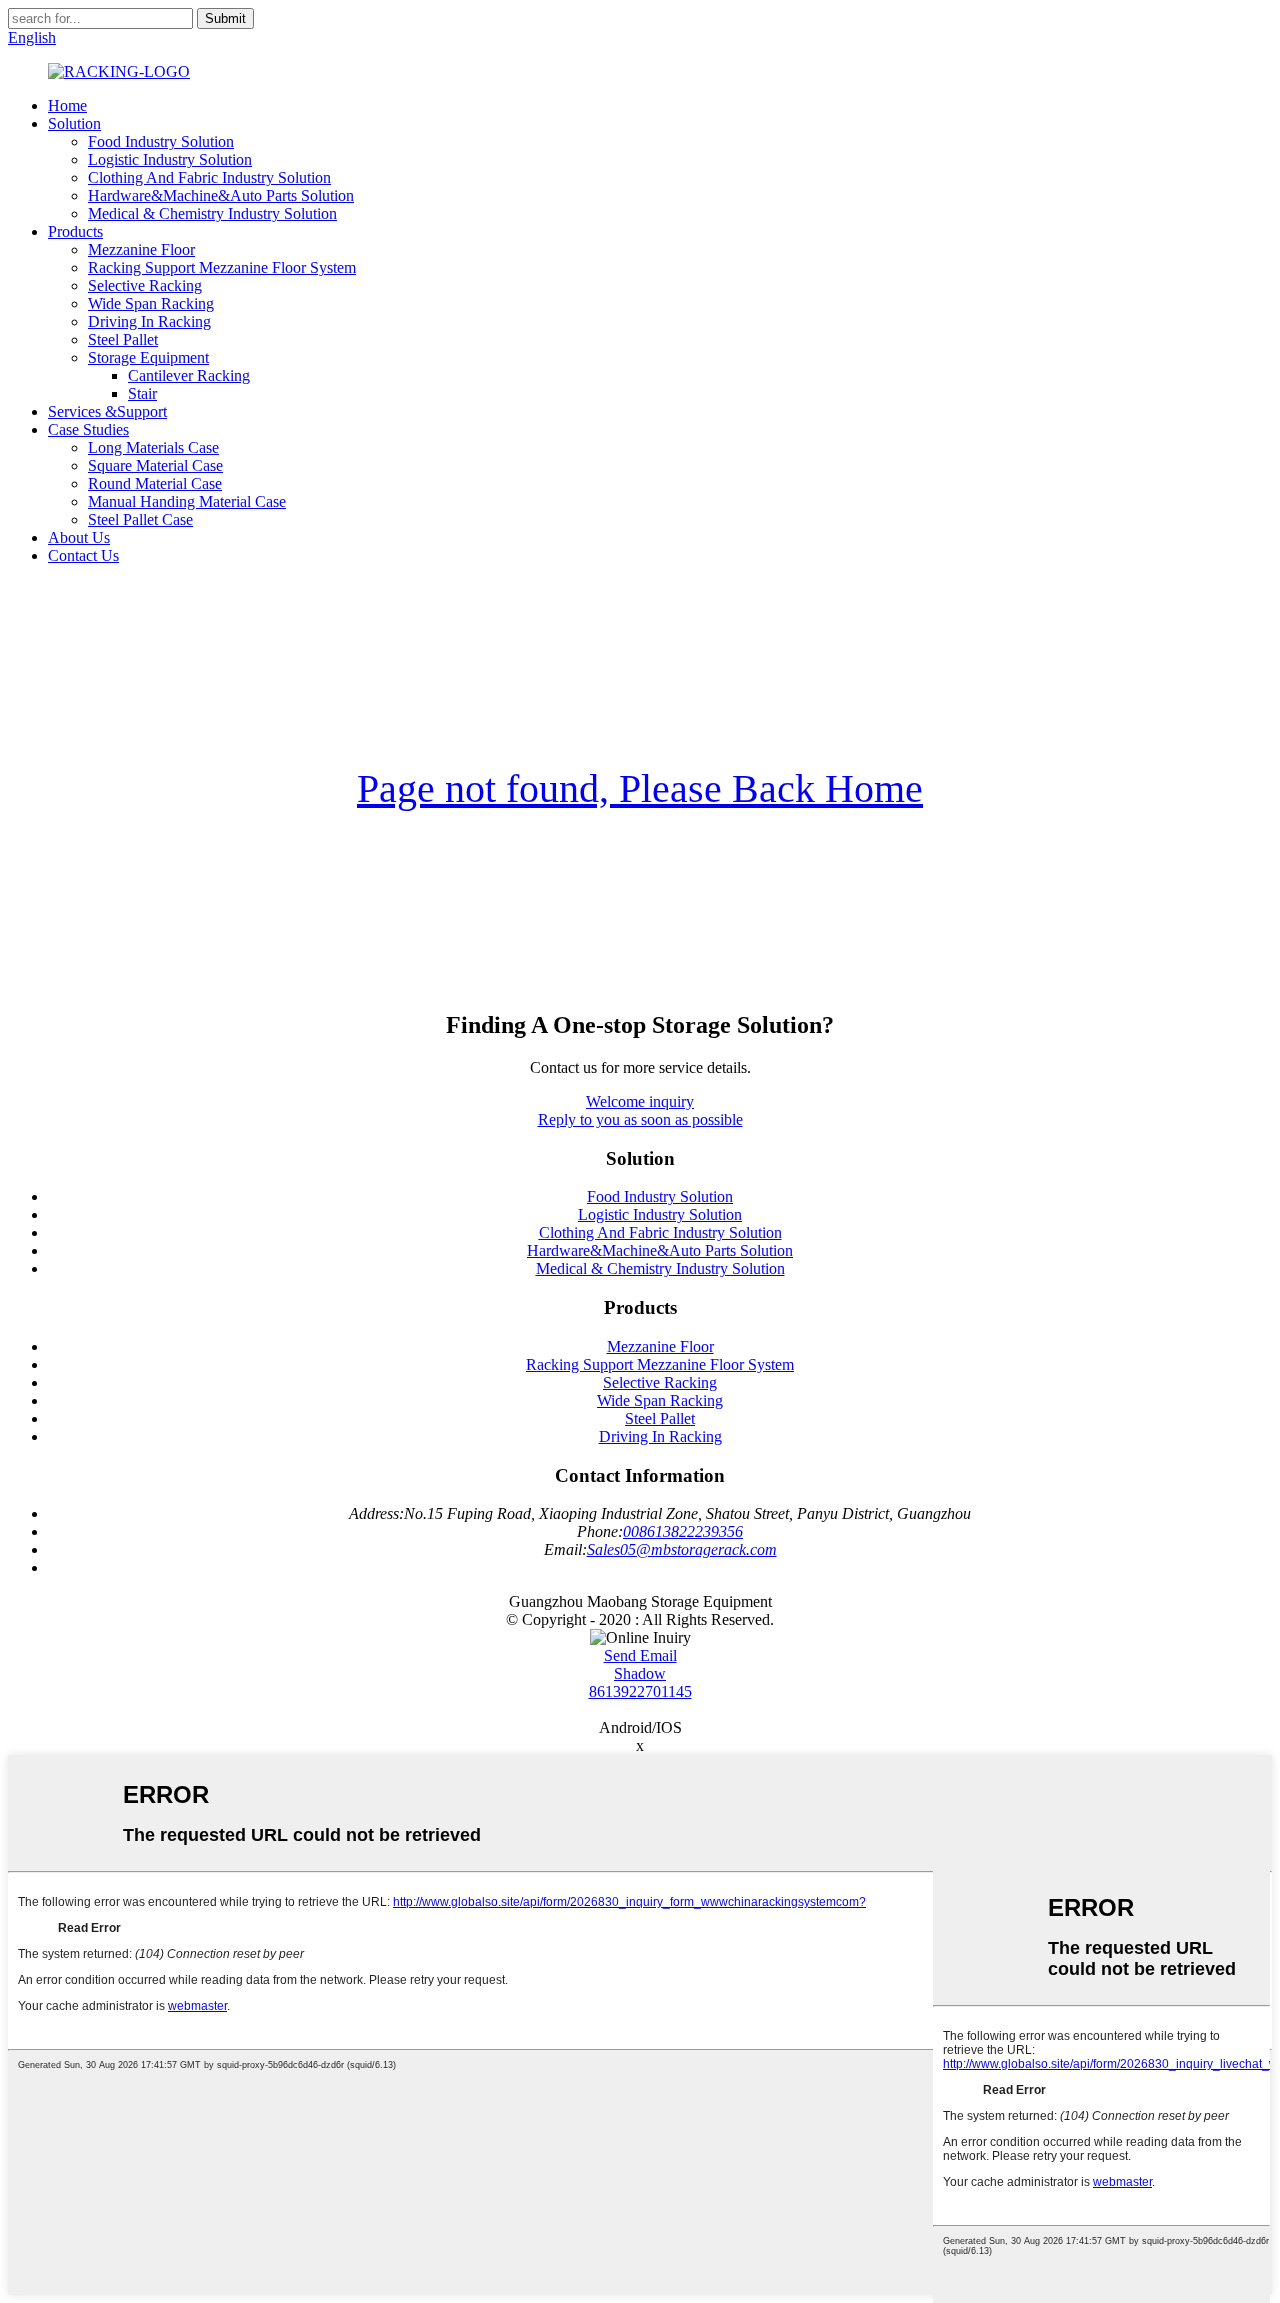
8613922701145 (640, 1691)
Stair (142, 393)
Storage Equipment (148, 357)
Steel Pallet (123, 339)
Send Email (640, 1655)
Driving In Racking (149, 321)
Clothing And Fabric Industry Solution (209, 177)
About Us (79, 537)
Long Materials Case (153, 447)
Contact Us (83, 555)
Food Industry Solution (161, 141)
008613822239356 (683, 1531)
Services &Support (107, 411)
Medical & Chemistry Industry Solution (212, 213)
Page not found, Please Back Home (640, 788)
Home (67, 105)
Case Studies (88, 429)
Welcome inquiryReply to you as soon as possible (640, 1110)
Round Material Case (155, 483)
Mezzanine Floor (141, 249)
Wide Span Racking (151, 303)
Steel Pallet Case (140, 519)
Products (75, 231)
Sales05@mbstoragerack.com (682, 1549)
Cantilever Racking (189, 375)
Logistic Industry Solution (170, 159)
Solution (74, 123)
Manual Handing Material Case (187, 501)
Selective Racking (145, 285)
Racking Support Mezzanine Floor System (222, 267)
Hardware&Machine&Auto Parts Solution (221, 195)
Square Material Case (155, 465)
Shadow (640, 1673)
